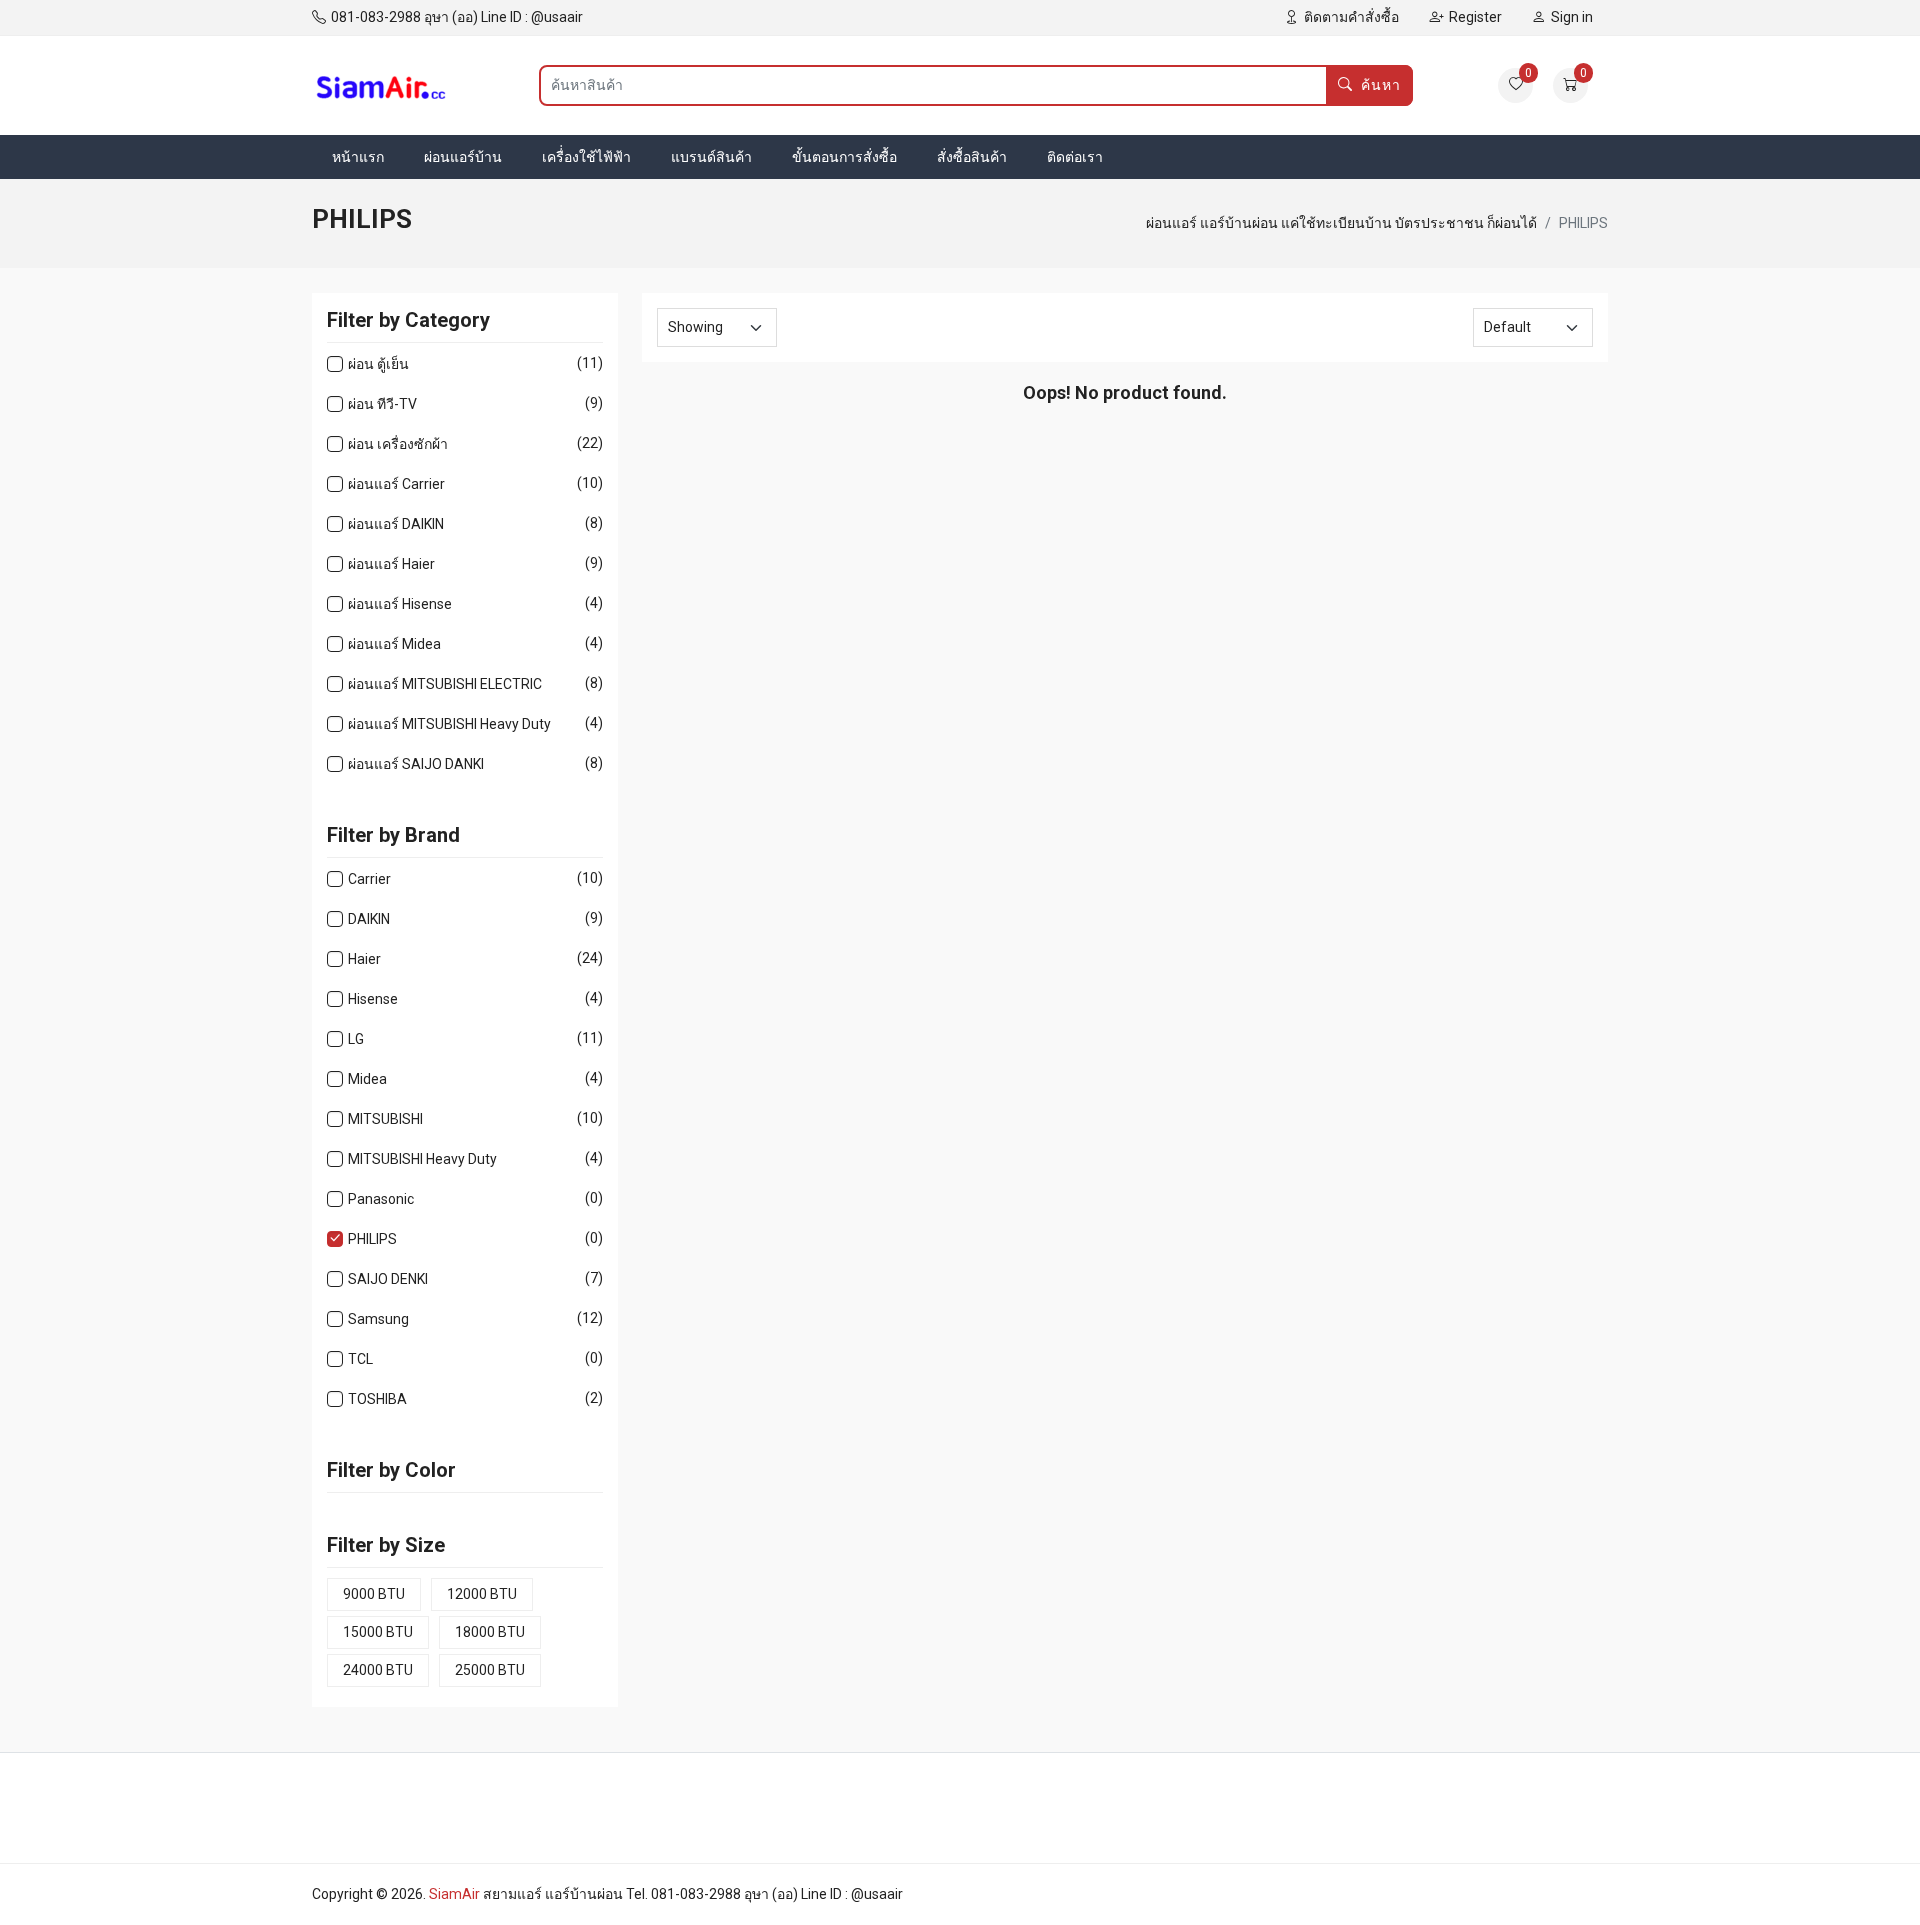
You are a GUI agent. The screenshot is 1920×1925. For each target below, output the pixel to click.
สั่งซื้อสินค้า (972, 157)
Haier (364, 958)
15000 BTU (378, 1632)
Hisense (373, 998)
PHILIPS (372, 1238)
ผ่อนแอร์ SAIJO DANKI (416, 763)
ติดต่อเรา (1075, 157)
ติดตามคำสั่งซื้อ (1351, 17)
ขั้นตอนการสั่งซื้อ (844, 157)
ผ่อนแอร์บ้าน (463, 157)
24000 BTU (378, 1670)
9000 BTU (374, 1594)
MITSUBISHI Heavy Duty (422, 1158)
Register (1475, 17)
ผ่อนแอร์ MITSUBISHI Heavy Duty (449, 723)
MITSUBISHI (385, 1118)
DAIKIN (369, 918)
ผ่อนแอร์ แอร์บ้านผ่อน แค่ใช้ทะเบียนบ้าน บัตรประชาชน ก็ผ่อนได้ (1341, 223)
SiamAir (454, 1894)
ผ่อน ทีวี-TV (382, 403)
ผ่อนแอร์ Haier (391, 563)
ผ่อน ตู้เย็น (378, 363)
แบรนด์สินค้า (711, 157)
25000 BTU (490, 1670)
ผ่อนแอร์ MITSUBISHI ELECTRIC (445, 683)
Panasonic (381, 1198)
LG (356, 1038)
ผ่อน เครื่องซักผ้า (398, 443)
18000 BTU (490, 1632)
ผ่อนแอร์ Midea (394, 643)
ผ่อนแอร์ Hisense (400, 603)
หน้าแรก (358, 157)
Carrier (369, 878)
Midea (367, 1078)
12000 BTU (482, 1594)
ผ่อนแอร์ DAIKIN (396, 523)
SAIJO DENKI (388, 1278)
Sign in (1572, 17)
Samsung (378, 1318)
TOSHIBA (377, 1398)
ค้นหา (1381, 85)
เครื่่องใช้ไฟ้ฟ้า (586, 157)
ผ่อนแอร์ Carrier (396, 483)
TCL (360, 1358)
